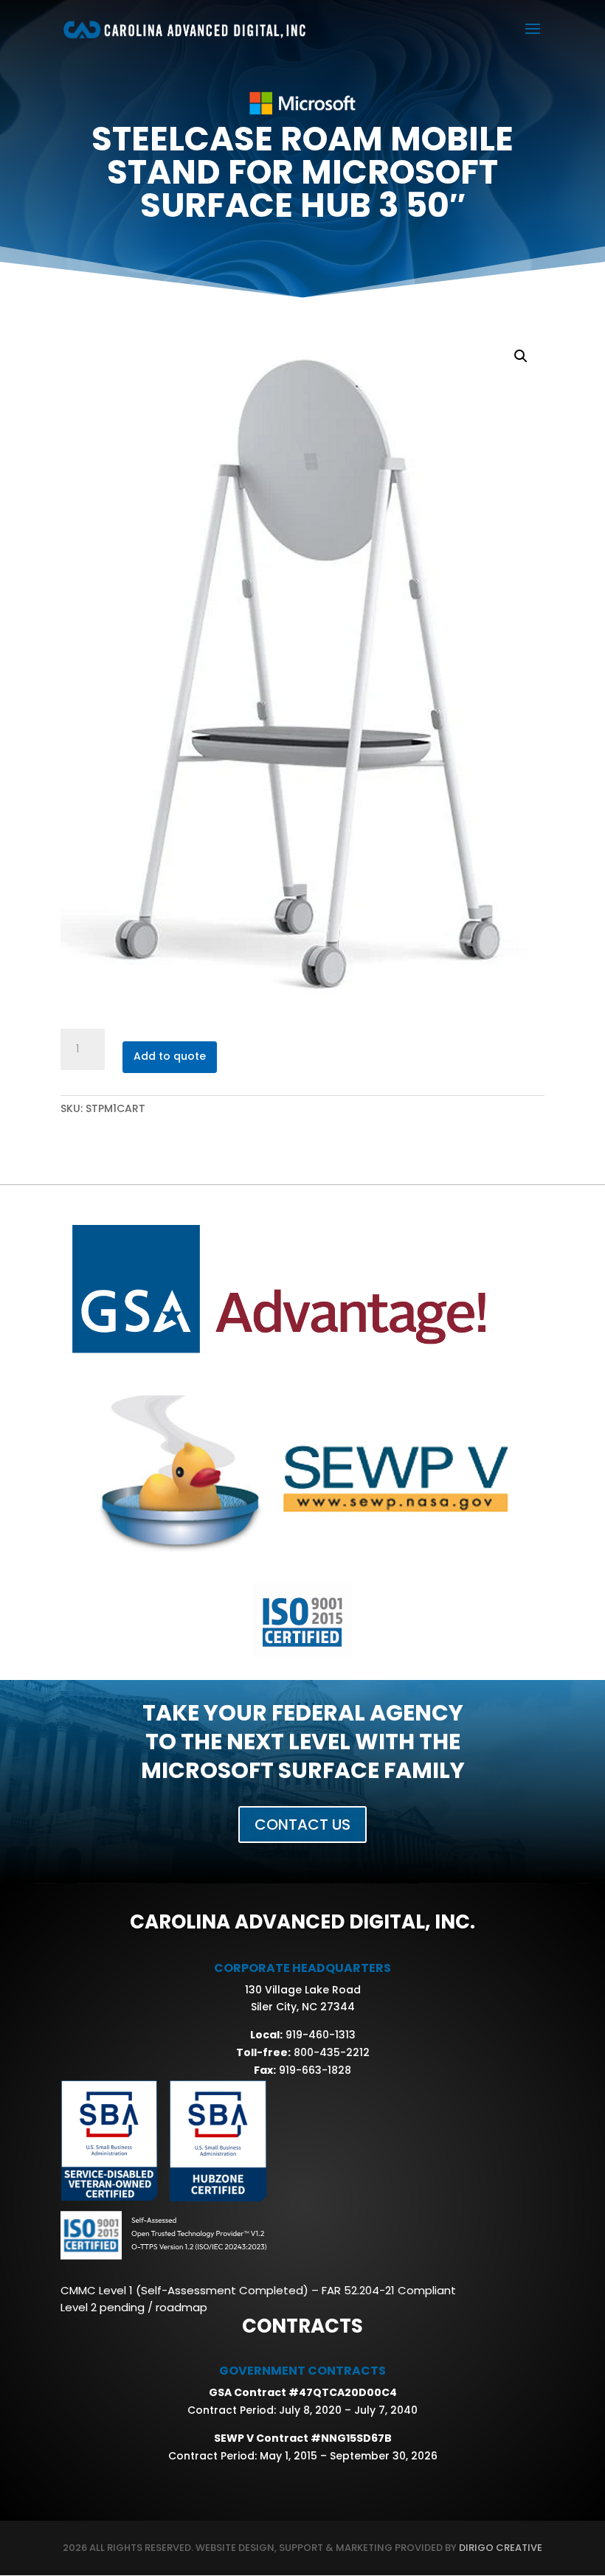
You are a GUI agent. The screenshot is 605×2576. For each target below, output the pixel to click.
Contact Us (302, 1825)
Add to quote (170, 1056)
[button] (521, 356)
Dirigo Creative (499, 2548)
